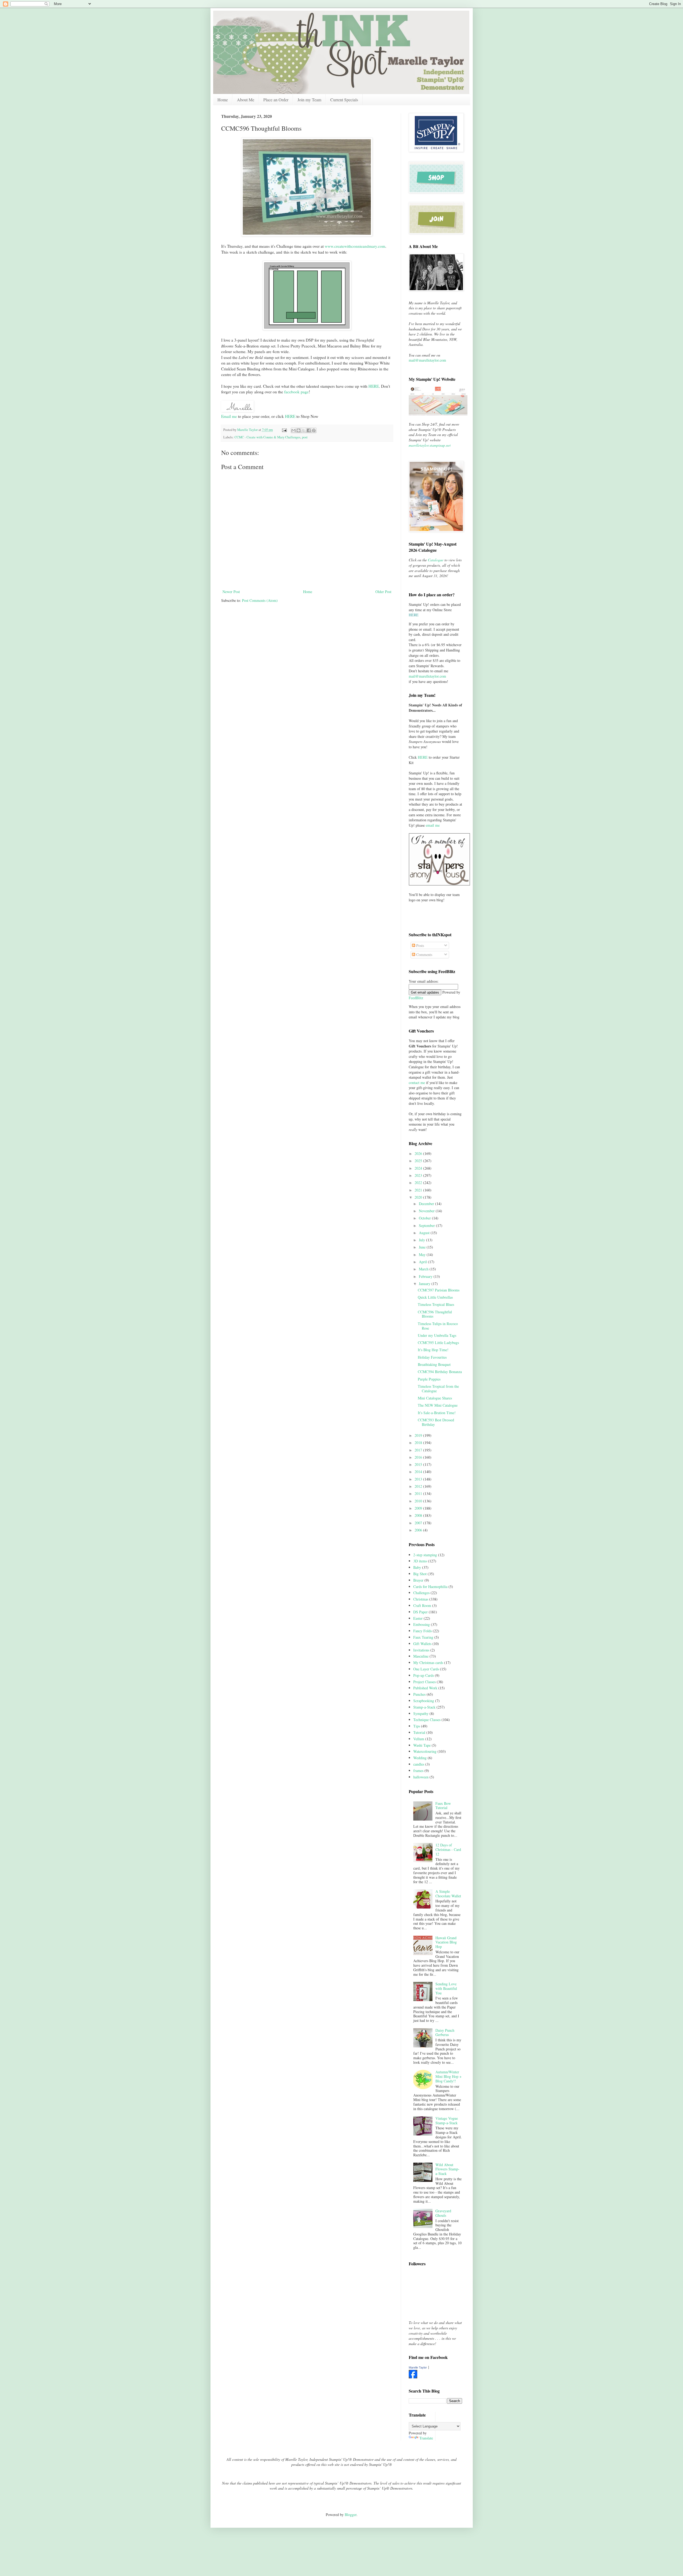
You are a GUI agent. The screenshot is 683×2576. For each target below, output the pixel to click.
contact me (417, 1083)
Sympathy (421, 1713)
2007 (419, 1523)
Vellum (419, 1739)
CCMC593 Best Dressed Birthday (436, 1422)
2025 (419, 1161)
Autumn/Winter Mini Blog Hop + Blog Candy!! (448, 2076)
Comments (424, 955)
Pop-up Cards (424, 1675)
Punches (419, 1694)
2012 (419, 1486)
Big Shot (420, 1574)
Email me (229, 416)
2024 (419, 1168)
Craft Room (422, 1605)
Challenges (421, 1593)
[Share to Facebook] (309, 430)
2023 (419, 1175)
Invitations (421, 1650)
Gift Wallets (422, 1644)
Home (223, 100)
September (427, 1225)
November (427, 1211)
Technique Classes (427, 1720)
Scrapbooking (424, 1701)
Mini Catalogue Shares (435, 1398)
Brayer (418, 1580)
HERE (290, 416)
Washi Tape (422, 1745)
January (425, 1284)
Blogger (351, 2515)
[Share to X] (304, 430)
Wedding (420, 1758)
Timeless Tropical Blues (436, 1304)
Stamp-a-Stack (424, 1707)
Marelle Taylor (418, 2367)
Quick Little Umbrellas (435, 1297)
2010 (419, 1501)
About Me (246, 100)
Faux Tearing (423, 1637)
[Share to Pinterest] (314, 430)
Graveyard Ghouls (443, 2213)
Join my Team (309, 100)
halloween (421, 1777)
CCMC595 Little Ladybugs (438, 1343)
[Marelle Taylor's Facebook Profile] (413, 2377)
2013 (419, 1479)
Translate (426, 2438)
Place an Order (276, 100)
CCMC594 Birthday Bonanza (440, 1372)
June (423, 1247)
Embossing (422, 1624)
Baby (417, 1567)
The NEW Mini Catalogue (438, 1405)
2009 (419, 1508)
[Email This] (293, 430)
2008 (419, 1515)
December (427, 1204)
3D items (420, 1561)
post (305, 437)
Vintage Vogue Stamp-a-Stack (447, 2121)
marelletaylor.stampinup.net (430, 445)
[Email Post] (284, 430)
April (423, 1262)
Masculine (421, 1656)
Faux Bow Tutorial (443, 1806)
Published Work (425, 1688)
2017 (419, 1450)
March (424, 1269)
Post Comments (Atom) (260, 600)
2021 (419, 1190)
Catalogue (436, 560)
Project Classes (424, 1682)
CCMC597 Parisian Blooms (439, 1290)
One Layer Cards (426, 1669)
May (423, 1255)
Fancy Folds (422, 1631)
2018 (419, 1443)
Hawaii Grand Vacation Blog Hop (446, 1942)
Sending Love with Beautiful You (446, 1988)
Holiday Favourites (432, 1357)
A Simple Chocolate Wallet (448, 1894)
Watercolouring (425, 1751)
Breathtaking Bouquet (434, 1364)
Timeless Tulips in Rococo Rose (438, 1326)
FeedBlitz (416, 998)
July (422, 1240)
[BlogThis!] (299, 430)
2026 (419, 1153)
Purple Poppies (429, 1379)
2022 (419, 1183)
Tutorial (419, 1732)
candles (419, 1764)
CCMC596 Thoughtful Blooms (435, 1314)
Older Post (383, 592)
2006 (419, 1530)
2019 (419, 1435)
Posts (420, 945)
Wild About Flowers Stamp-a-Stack (447, 2169)
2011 (419, 1493)
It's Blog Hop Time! (433, 1350)
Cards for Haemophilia (430, 1587)
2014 (419, 1472)
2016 (419, 1457)
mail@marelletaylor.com (427, 360)
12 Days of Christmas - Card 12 (448, 1849)
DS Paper (420, 1612)
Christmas (421, 1599)
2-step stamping (425, 1555)
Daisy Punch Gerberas (445, 2033)
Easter (418, 1618)
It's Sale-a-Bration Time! (437, 1413)
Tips (417, 1726)
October (425, 1218)
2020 (419, 1197)
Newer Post (231, 592)
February (426, 1276)
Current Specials (344, 100)
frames (418, 1771)
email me (433, 825)
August (425, 1233)
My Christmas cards (428, 1663)
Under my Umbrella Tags (437, 1335)
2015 (419, 1464)
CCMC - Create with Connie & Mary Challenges (267, 437)
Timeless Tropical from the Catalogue (438, 1389)
